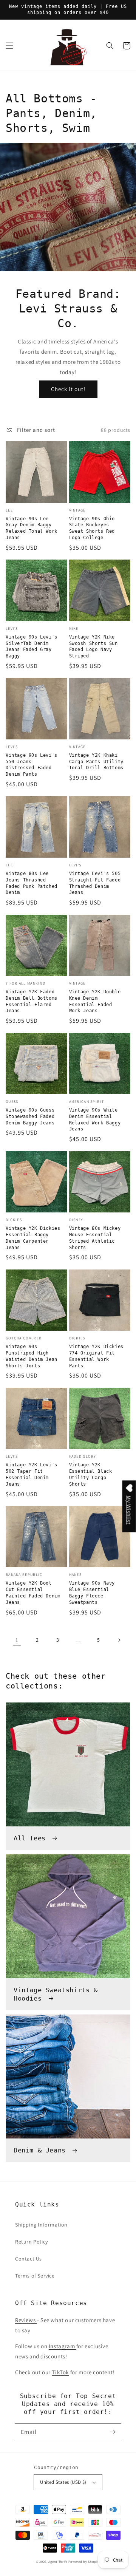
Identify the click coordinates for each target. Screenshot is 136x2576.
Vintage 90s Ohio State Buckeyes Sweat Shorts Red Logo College (92, 528)
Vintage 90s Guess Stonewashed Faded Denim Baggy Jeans (30, 1116)
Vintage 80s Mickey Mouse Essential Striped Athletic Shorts (95, 1238)
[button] (9, 46)
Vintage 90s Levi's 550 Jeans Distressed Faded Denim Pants (32, 765)
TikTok (60, 2372)
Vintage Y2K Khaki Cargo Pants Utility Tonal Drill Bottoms (96, 762)
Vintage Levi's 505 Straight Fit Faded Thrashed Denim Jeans (95, 883)
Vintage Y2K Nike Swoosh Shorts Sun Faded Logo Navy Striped (93, 646)
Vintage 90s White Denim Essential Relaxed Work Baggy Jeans (95, 1119)
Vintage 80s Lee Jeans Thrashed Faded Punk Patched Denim (32, 883)
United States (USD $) (63, 2482)
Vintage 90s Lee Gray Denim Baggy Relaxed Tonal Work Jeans (32, 528)
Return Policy (32, 2242)
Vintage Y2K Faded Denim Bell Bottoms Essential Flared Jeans (32, 1001)
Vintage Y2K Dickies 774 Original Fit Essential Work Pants (96, 1356)
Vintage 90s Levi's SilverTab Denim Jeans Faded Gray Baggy (32, 646)
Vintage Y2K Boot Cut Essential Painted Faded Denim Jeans (33, 1593)
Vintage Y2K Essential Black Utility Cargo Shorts (91, 1474)
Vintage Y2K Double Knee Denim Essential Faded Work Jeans (95, 1001)
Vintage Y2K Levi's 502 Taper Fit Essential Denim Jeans (32, 1474)
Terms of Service (35, 2276)
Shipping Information (41, 2225)
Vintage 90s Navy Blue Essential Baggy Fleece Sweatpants (92, 1593)
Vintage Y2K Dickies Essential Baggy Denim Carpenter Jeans (33, 1238)
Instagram (63, 2346)
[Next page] (119, 1640)
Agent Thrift (58, 2561)
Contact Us (29, 2259)
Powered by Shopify (84, 2561)
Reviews (26, 2320)
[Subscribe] (113, 2432)
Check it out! (68, 389)
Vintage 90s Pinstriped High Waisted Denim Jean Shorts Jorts (32, 1356)
